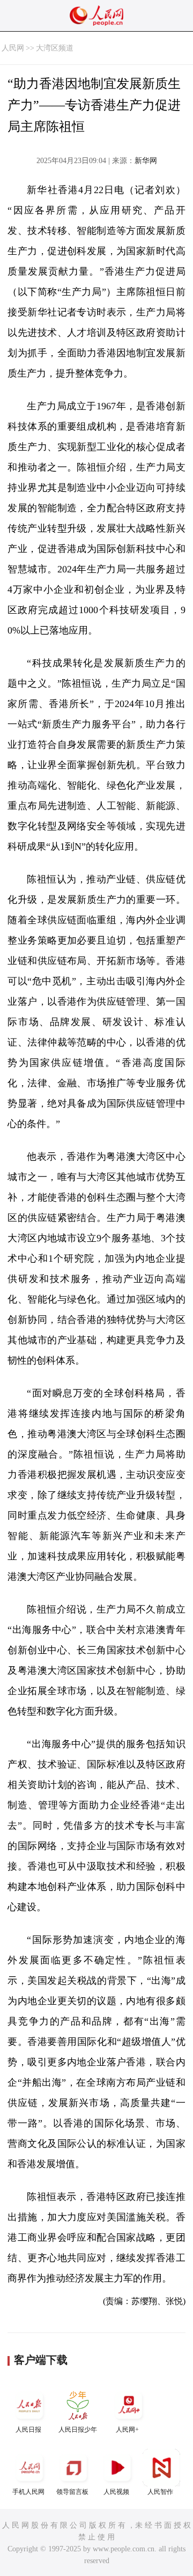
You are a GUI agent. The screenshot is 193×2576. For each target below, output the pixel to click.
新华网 (146, 161)
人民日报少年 (78, 2430)
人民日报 (28, 2430)
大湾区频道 (55, 48)
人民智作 (160, 2492)
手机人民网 (28, 2492)
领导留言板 (72, 2492)
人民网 (13, 48)
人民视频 (116, 2492)
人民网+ (127, 2430)
